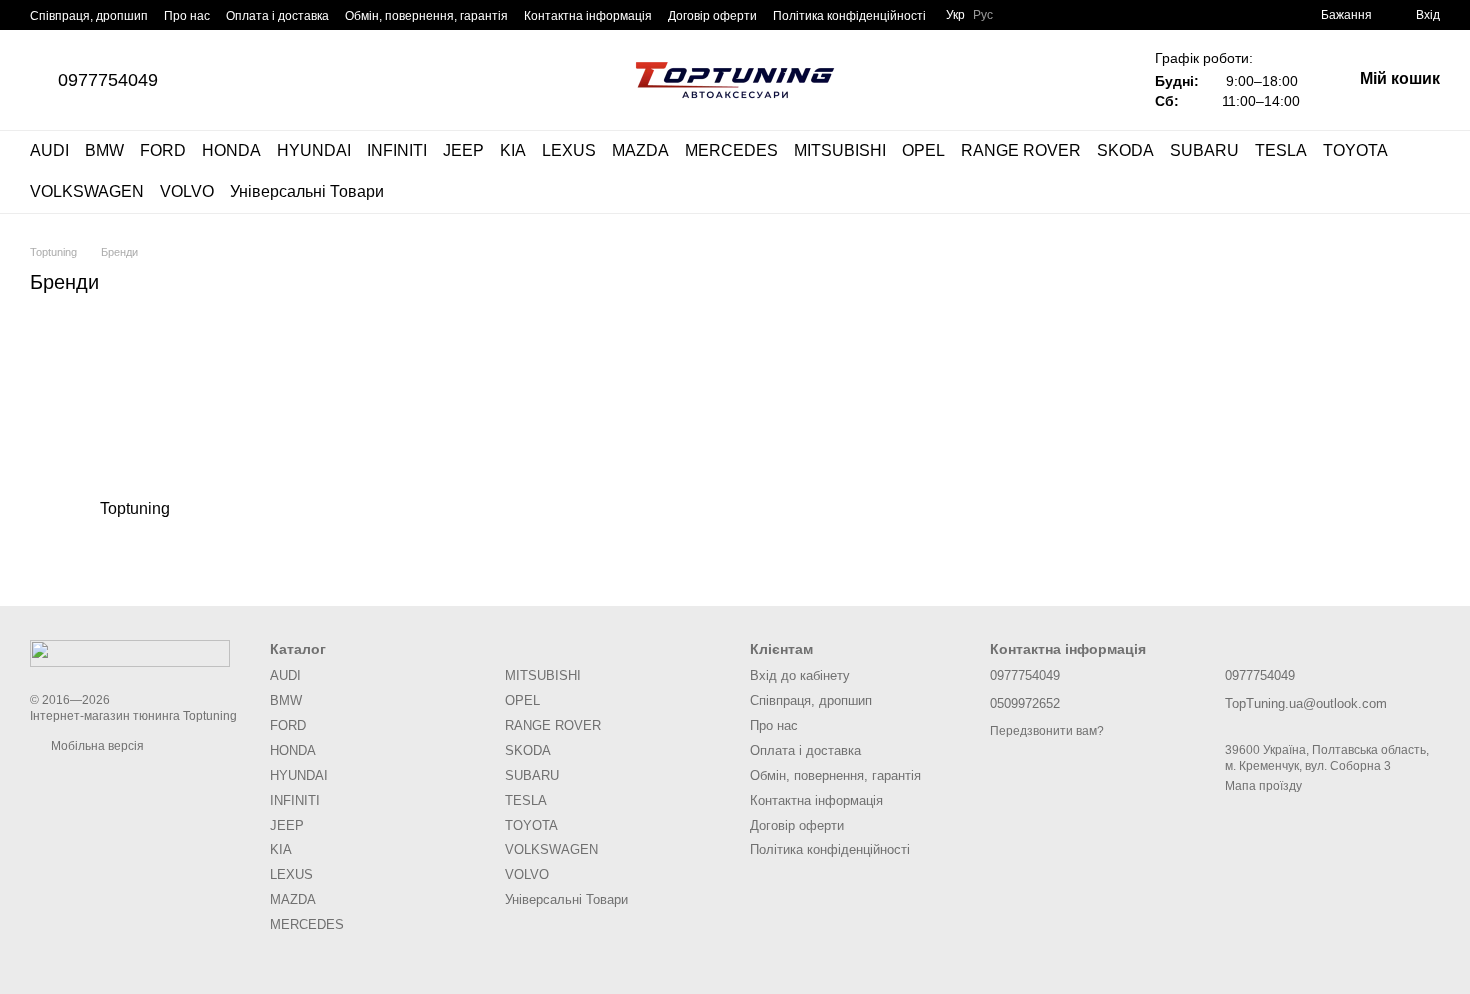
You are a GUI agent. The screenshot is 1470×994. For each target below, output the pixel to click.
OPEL (923, 150)
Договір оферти (712, 16)
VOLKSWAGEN (87, 191)
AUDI (49, 150)
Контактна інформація (588, 16)
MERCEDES (731, 150)
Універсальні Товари (307, 191)
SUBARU (1204, 150)
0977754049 (108, 80)
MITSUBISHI (840, 150)
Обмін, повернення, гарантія (426, 16)
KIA (513, 150)
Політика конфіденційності (849, 16)
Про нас (187, 16)
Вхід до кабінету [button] (800, 675)
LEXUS (569, 150)
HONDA (231, 150)
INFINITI (397, 150)
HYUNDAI (314, 150)
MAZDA (640, 150)
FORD (163, 150)
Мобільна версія (96, 746)
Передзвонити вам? (1047, 731)
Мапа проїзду (1263, 786)
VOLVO (187, 191)
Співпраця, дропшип (89, 16)
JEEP (463, 150)
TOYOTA (1355, 150)
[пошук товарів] (1424, 172)
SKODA (1125, 150)
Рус (983, 15)
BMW (104, 150)
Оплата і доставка (277, 16)
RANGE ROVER (1021, 150)
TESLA (1281, 150)
